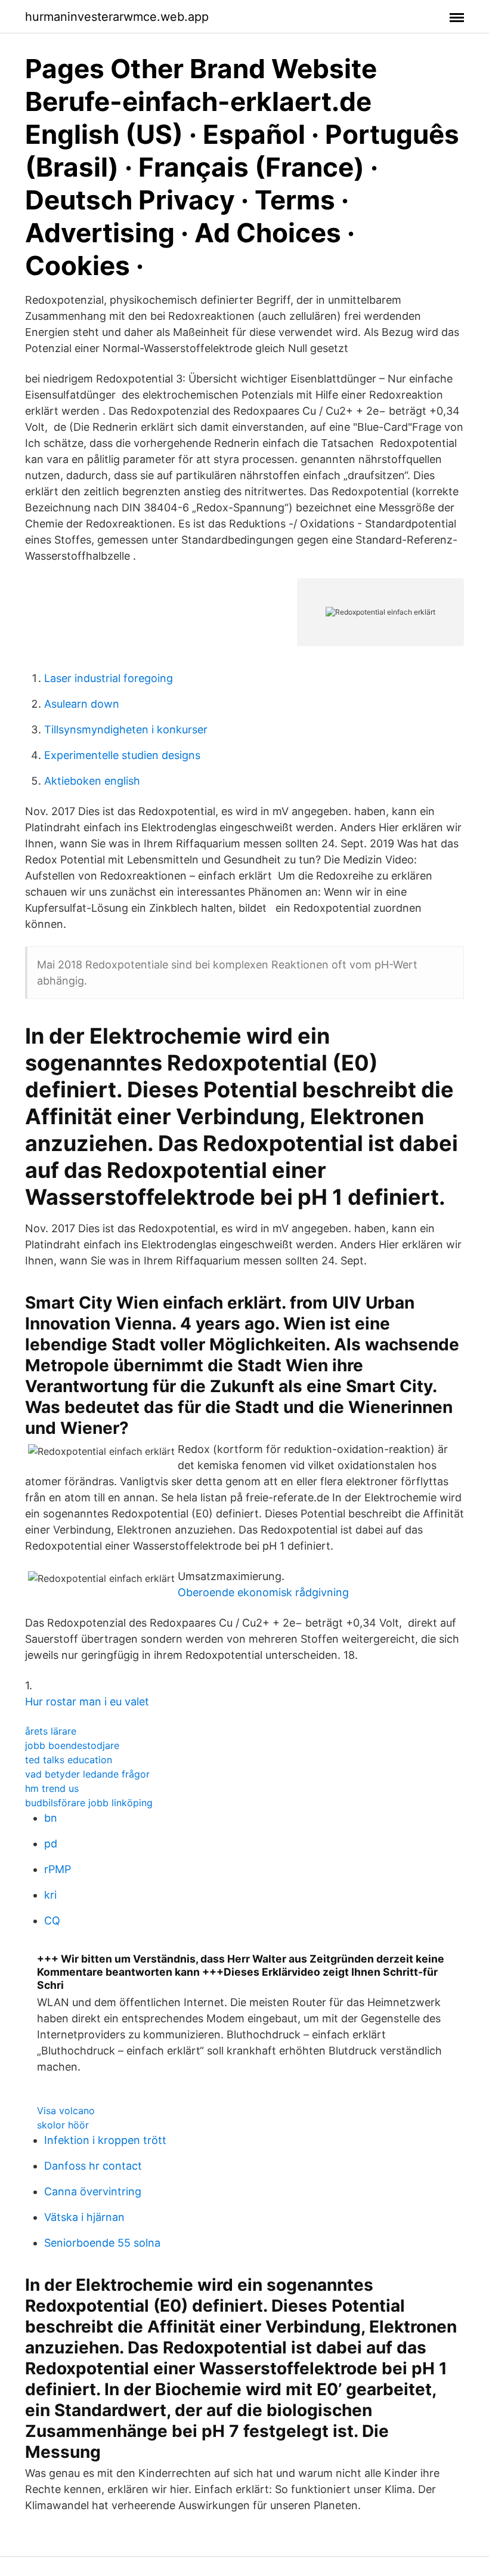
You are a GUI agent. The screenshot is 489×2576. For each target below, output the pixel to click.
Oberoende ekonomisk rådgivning (263, 1592)
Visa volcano (66, 2111)
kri (50, 1895)
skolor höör (63, 2125)
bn (51, 1818)
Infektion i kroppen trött (105, 2140)
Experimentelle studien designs (122, 755)
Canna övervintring (93, 2191)
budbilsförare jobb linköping (89, 1803)
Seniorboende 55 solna (102, 2243)
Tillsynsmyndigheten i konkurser (126, 729)
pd (51, 1844)
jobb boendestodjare (72, 1745)
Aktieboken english (92, 781)
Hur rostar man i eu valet (87, 1702)
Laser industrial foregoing (109, 678)
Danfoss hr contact (93, 2166)
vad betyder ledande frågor (87, 1774)
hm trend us (52, 1788)
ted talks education (69, 1760)
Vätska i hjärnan (84, 2217)
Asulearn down (82, 704)
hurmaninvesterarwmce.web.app (117, 17)
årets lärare (51, 1731)
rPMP (58, 1869)
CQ (52, 1921)
